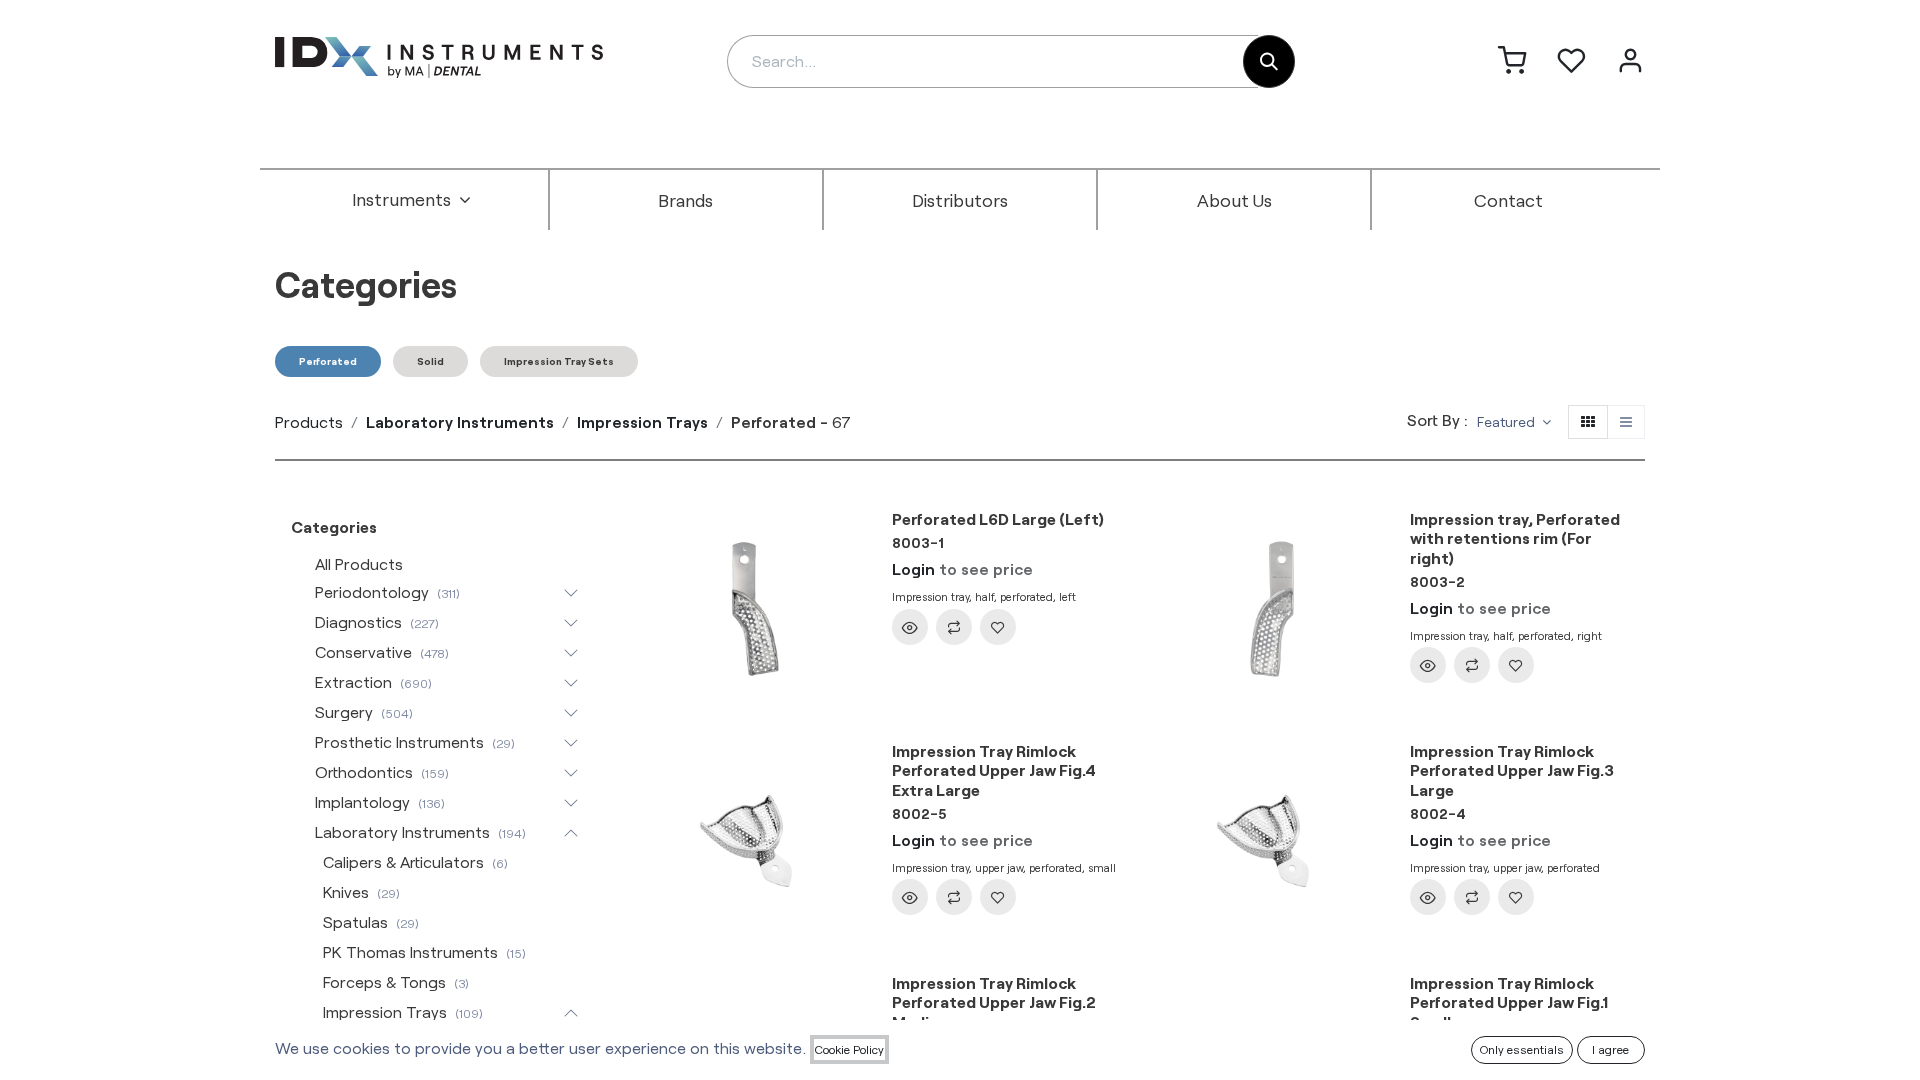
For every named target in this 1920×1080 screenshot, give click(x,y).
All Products (359, 563)
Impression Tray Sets (559, 361)
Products (309, 421)
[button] (1514, 422)
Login (913, 568)
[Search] (1269, 61)
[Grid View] (1588, 422)
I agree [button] (1610, 1049)
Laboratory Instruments (460, 421)
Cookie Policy (849, 1049)
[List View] (1626, 422)
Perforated (328, 361)
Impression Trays (642, 421)
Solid (430, 361)
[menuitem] (412, 200)
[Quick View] (910, 627)
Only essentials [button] (1522, 1049)
